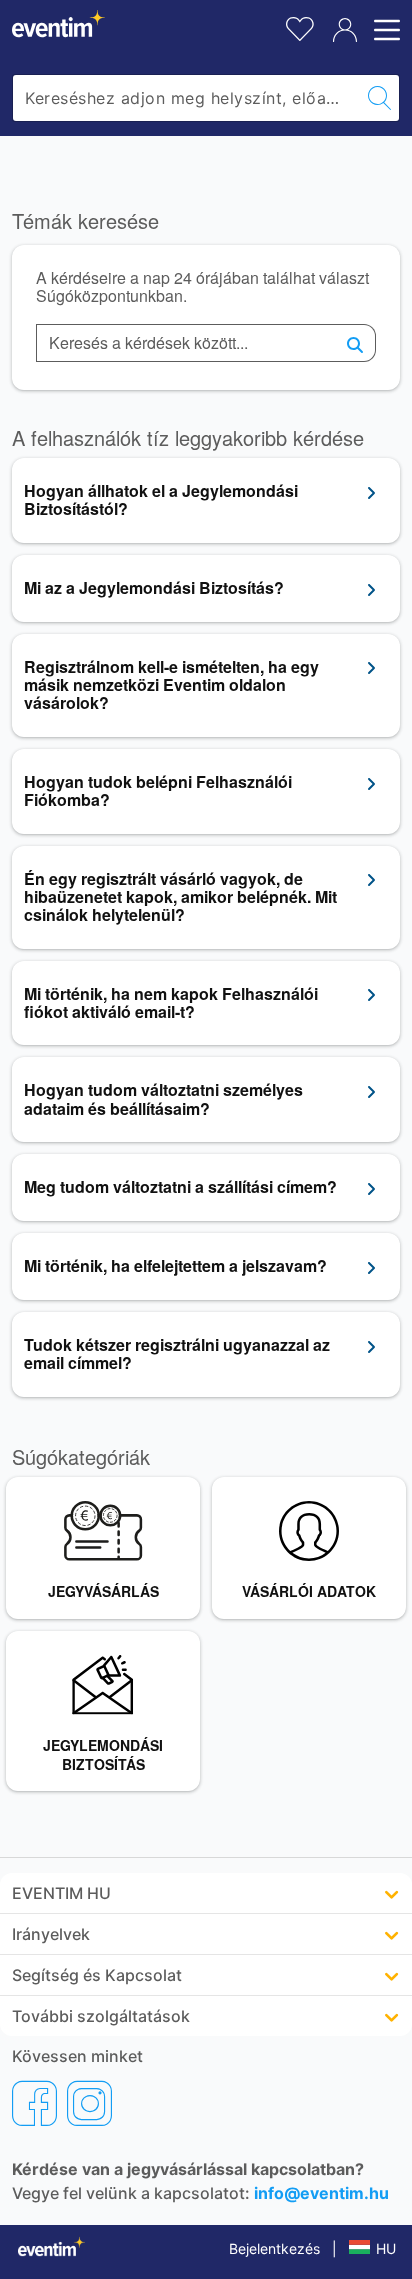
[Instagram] (89, 2103)
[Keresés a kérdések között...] (355, 343)
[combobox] (186, 98)
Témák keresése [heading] (85, 221)
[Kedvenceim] (300, 26)
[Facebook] (34, 2103)
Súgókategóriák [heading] (81, 1457)
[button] (206, 1893)
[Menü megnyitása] (384, 30)
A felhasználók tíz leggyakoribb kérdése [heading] (188, 438)
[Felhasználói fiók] (345, 30)
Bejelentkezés (274, 2248)
